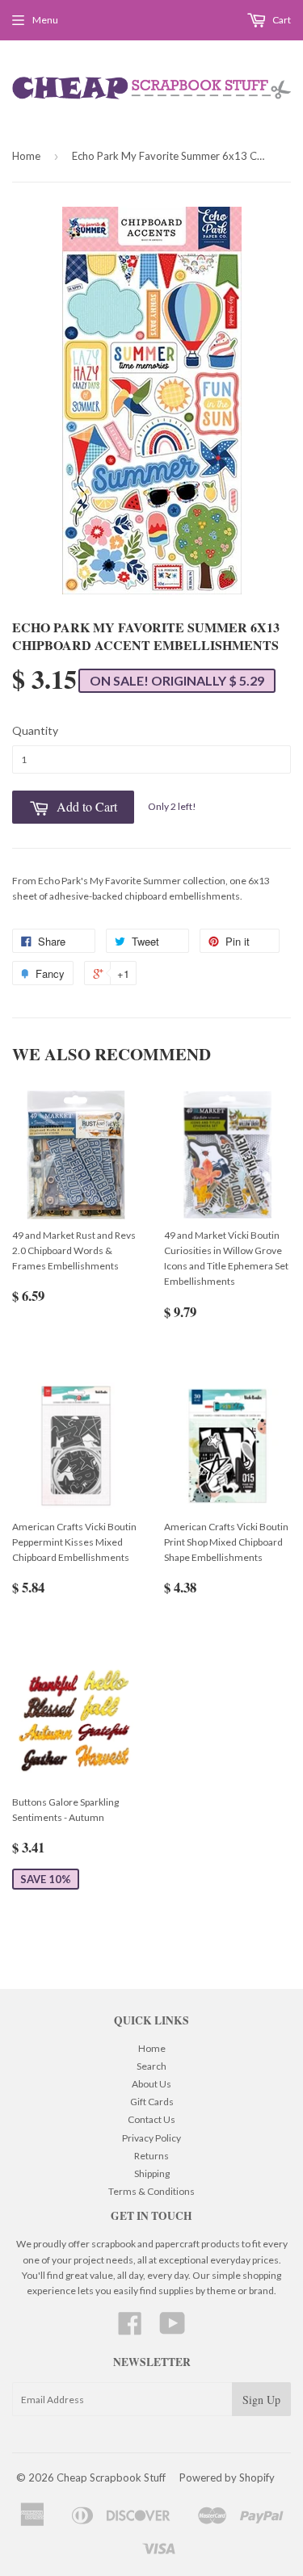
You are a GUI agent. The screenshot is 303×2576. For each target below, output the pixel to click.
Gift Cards (152, 2102)
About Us (151, 2084)
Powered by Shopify (227, 2477)
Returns (151, 2156)
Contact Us (151, 2119)
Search (151, 2066)
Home (26, 156)
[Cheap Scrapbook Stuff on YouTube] (173, 2329)
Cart (281, 20)
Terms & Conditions (151, 2191)
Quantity (35, 730)
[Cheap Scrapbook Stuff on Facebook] (130, 2329)
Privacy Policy (151, 2138)
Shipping (152, 2173)
